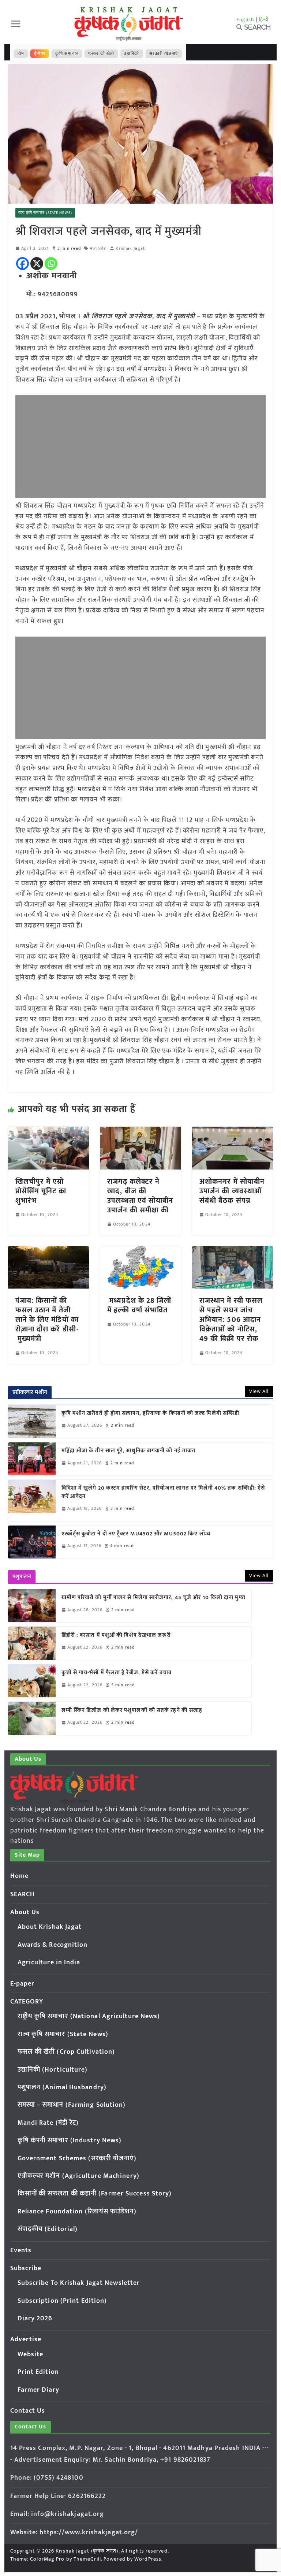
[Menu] (16, 24)
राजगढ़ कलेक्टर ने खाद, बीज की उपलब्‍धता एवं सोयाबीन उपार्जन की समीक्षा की (140, 1196)
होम (21, 53)
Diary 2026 (35, 2319)
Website (31, 2354)
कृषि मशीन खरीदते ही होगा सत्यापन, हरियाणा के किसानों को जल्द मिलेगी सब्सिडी (151, 1414)
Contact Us (28, 2411)
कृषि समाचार (67, 53)
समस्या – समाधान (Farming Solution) (72, 2105)
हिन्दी (264, 20)
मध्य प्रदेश (98, 249)
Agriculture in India (49, 1962)
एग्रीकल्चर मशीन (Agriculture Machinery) (78, 2176)
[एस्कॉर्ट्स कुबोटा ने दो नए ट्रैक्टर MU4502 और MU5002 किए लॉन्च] (32, 1542)
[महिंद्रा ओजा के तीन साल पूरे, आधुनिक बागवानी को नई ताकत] (32, 1459)
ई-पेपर (40, 53)
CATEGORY (27, 2002)
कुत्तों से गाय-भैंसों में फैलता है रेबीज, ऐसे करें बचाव (117, 1673)
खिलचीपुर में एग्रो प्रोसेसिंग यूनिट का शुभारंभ (41, 1191)
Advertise (26, 2339)
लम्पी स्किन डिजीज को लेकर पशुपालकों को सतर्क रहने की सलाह (132, 1711)
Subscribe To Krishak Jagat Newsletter (79, 2283)
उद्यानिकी (132, 53)
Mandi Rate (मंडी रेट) (48, 2123)
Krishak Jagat (130, 249)
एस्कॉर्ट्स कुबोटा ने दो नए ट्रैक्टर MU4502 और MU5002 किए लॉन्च (136, 1534)
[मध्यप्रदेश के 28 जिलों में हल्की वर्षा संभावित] (140, 1251)
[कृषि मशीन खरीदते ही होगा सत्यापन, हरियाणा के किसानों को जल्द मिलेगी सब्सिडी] (32, 1421)
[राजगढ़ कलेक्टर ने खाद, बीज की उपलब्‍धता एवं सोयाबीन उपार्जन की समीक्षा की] (140, 1132)
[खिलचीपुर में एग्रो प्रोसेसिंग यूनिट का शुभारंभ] (49, 1132)
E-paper (23, 1984)
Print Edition (38, 2372)
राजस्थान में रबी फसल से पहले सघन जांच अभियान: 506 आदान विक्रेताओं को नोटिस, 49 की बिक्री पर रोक (231, 1320)
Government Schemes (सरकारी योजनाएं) (77, 2158)
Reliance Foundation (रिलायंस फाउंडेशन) (77, 2212)
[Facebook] (23, 264)
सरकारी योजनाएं (164, 53)
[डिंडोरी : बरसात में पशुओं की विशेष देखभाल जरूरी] (32, 1643)
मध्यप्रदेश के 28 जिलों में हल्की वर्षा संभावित (139, 1305)
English (246, 20)
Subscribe (26, 2268)
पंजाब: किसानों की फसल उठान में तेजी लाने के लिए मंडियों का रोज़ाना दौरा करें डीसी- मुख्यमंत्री (47, 1320)
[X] (37, 264)
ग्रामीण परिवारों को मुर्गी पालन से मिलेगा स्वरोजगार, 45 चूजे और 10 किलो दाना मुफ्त (153, 1598)
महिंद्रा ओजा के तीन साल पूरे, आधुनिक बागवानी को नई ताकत (129, 1451)
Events (21, 2250)
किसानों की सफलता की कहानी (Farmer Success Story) (95, 2194)
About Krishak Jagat (50, 1927)
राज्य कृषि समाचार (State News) (45, 213)
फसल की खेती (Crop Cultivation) (66, 2052)
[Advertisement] (141, 446)
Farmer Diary (38, 2390)
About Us (25, 1912)
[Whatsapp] (51, 264)
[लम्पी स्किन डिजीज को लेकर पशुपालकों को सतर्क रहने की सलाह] (32, 1718)
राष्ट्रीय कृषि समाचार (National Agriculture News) (89, 2016)
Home (19, 1876)
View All (259, 1391)
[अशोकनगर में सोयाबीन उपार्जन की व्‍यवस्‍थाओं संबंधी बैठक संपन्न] (233, 1132)
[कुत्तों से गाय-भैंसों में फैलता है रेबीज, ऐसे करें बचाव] (32, 1681)
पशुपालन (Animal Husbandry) (62, 2087)
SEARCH (23, 1894)
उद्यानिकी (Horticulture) (53, 2070)
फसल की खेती (101, 53)
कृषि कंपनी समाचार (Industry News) (70, 2141)
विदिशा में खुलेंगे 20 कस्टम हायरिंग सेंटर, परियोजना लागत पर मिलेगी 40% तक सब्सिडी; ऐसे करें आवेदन (163, 1492)
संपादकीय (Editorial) (48, 2229)
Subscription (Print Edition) (62, 2301)
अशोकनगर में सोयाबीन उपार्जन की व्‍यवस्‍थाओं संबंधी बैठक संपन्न (232, 1191)
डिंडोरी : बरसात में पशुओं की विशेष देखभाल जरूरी (116, 1636)
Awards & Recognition (53, 1945)
